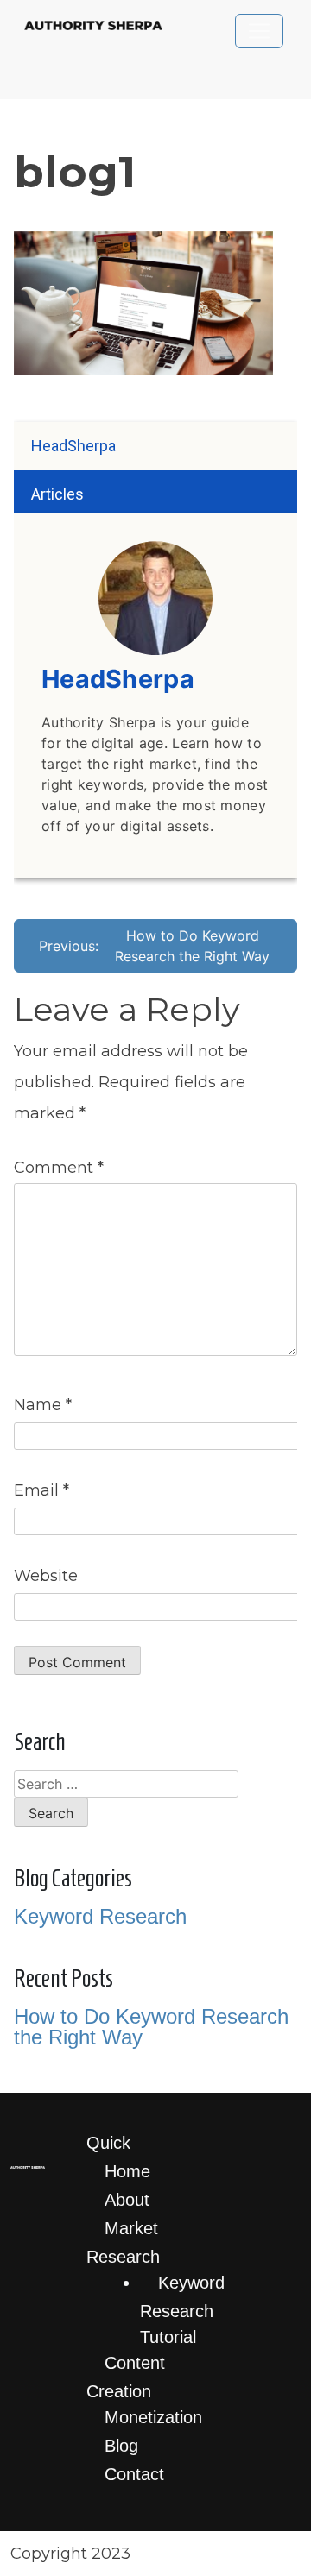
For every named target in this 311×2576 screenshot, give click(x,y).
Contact (134, 2474)
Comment (59, 1168)
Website (46, 1576)
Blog (121, 2446)
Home (127, 2171)
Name (43, 1405)
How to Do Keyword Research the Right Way (151, 2027)
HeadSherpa (73, 446)
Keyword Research (100, 1916)
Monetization (153, 2417)
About (127, 2200)
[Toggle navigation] (259, 31)
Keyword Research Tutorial (182, 2310)
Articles (57, 494)
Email (41, 1490)
